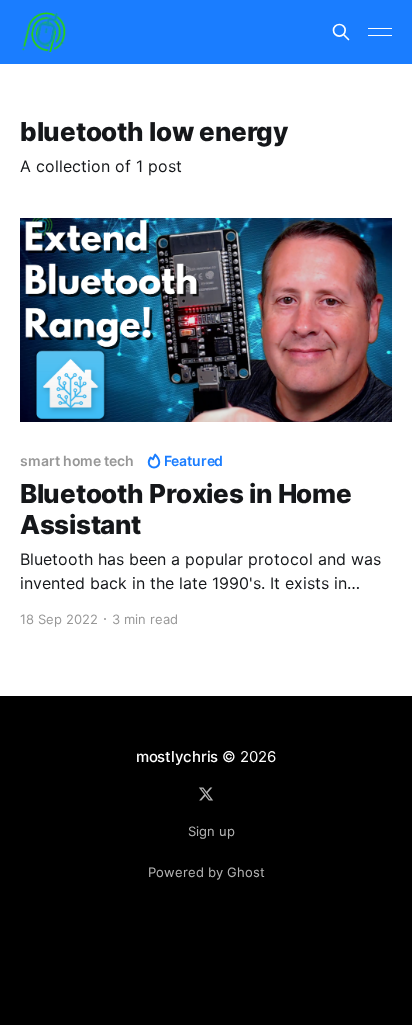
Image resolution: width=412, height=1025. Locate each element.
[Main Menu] (380, 32)
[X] (206, 794)
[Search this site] (341, 32)
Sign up (211, 831)
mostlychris (177, 756)
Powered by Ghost (206, 872)
